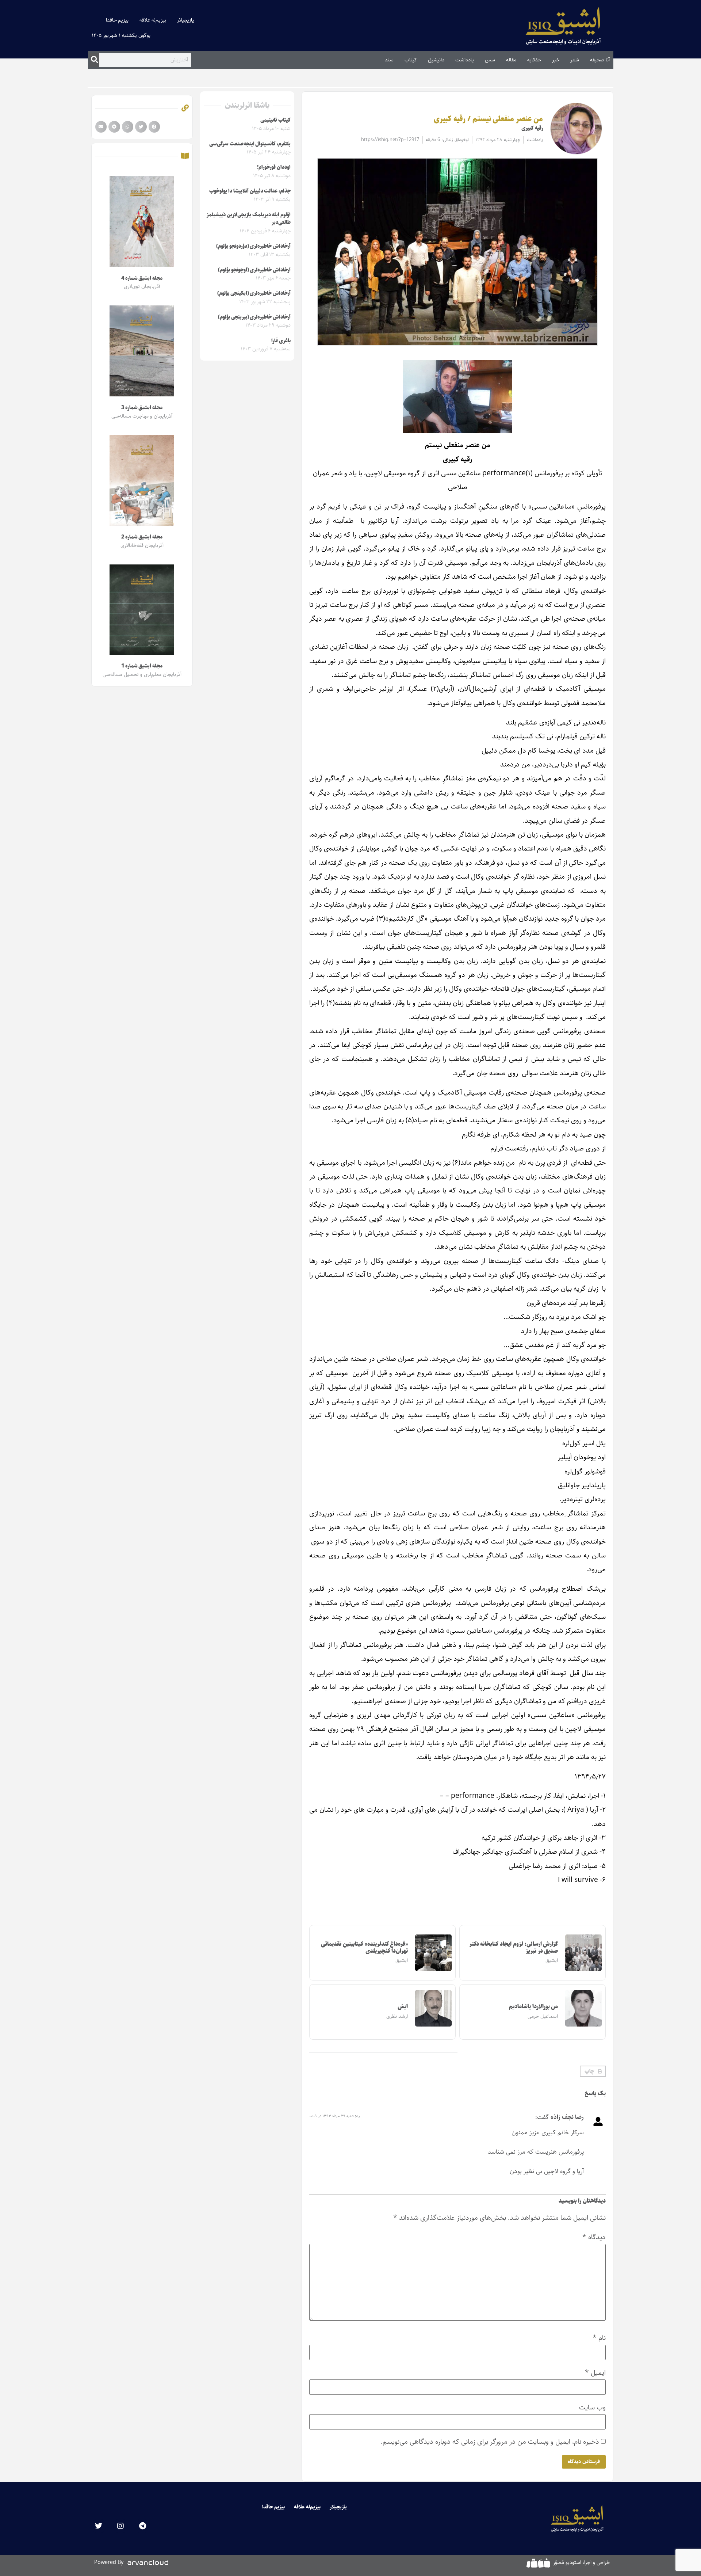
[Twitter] (99, 2526)
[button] (593, 2071)
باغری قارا (281, 341)
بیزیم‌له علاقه (153, 20)
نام (599, 2338)
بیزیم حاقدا (117, 20)
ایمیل (595, 2373)
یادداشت (465, 60)
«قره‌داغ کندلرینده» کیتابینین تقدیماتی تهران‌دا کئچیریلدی (364, 1948)
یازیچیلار (186, 20)
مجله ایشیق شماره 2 (142, 537)
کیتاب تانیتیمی (275, 120)
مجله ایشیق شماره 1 (142, 666)
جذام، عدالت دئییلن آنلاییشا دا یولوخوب (250, 191)
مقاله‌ (511, 60)
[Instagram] (120, 2526)
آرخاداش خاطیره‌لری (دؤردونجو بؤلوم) (253, 246)
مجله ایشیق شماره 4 (142, 278)
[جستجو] (94, 60)
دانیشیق (436, 60)
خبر (556, 60)
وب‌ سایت (592, 2407)
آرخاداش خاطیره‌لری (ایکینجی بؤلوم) (254, 293)
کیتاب (411, 60)
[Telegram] (142, 2526)
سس (490, 60)
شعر (575, 60)
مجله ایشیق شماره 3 (142, 408)
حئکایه (534, 60)
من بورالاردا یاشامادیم (533, 2007)
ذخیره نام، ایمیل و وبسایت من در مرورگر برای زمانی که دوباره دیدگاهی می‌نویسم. (490, 2442)
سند (389, 60)
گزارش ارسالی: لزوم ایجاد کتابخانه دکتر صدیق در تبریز (514, 1948)
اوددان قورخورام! (274, 167)
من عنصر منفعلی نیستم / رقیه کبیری (488, 119)
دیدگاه (594, 2237)
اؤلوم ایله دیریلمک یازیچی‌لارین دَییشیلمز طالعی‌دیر (249, 219)
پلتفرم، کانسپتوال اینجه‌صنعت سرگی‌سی (250, 144)
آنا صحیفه (600, 60)
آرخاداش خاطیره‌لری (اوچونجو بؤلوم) (254, 270)
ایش (403, 2007)
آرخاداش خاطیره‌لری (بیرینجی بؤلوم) (254, 317)
